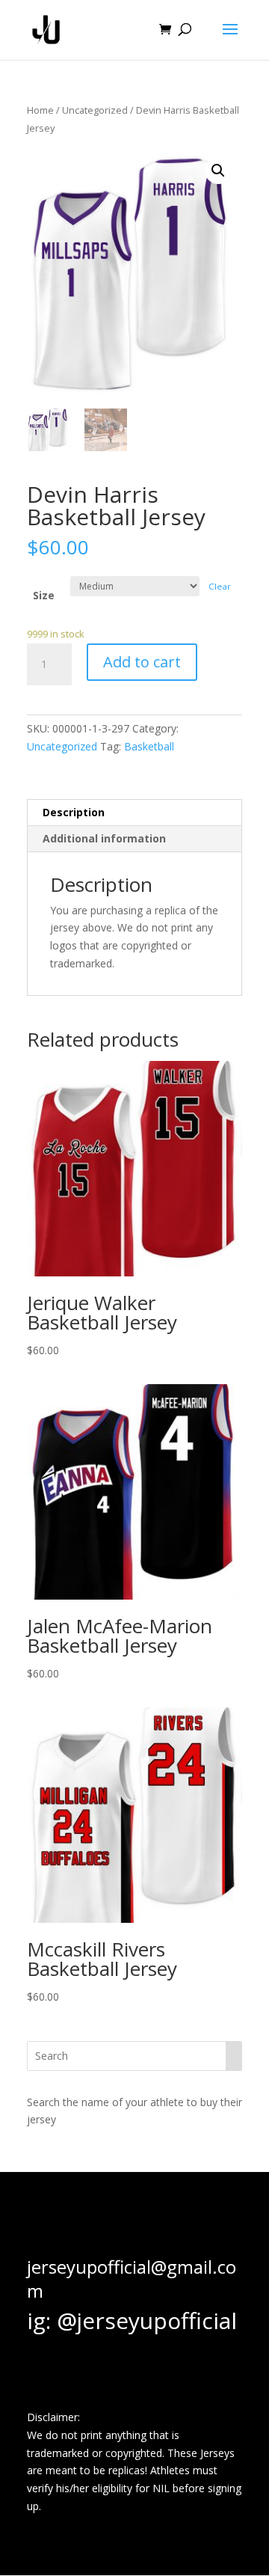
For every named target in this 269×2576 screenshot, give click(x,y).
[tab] (134, 813)
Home (40, 110)
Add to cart (142, 662)
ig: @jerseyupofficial (132, 2320)
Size (44, 595)
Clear (220, 586)
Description (74, 812)
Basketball (149, 746)
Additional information (104, 838)
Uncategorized (95, 110)
